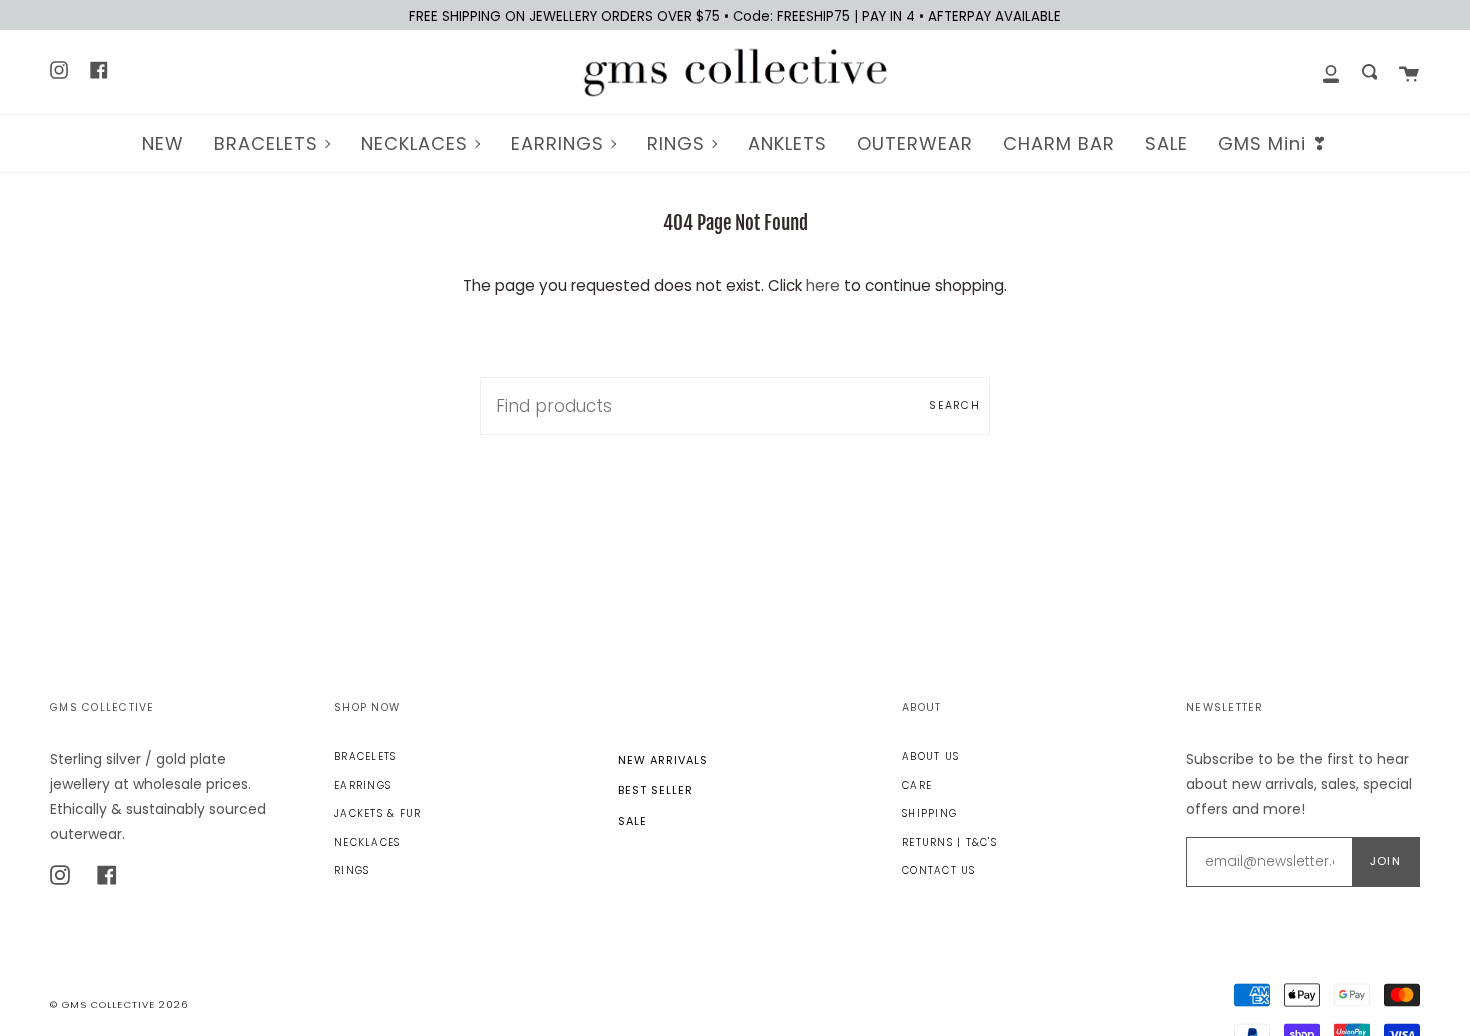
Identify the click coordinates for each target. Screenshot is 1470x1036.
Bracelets (365, 756)
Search (954, 405)
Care (917, 785)
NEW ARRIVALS (663, 760)
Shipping (929, 813)
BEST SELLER (655, 790)
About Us (930, 756)
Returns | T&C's (949, 842)
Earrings (362, 785)
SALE (632, 821)
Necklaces (367, 842)
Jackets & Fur (377, 813)
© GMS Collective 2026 (119, 1004)
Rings (351, 870)
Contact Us (939, 870)
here (823, 285)
